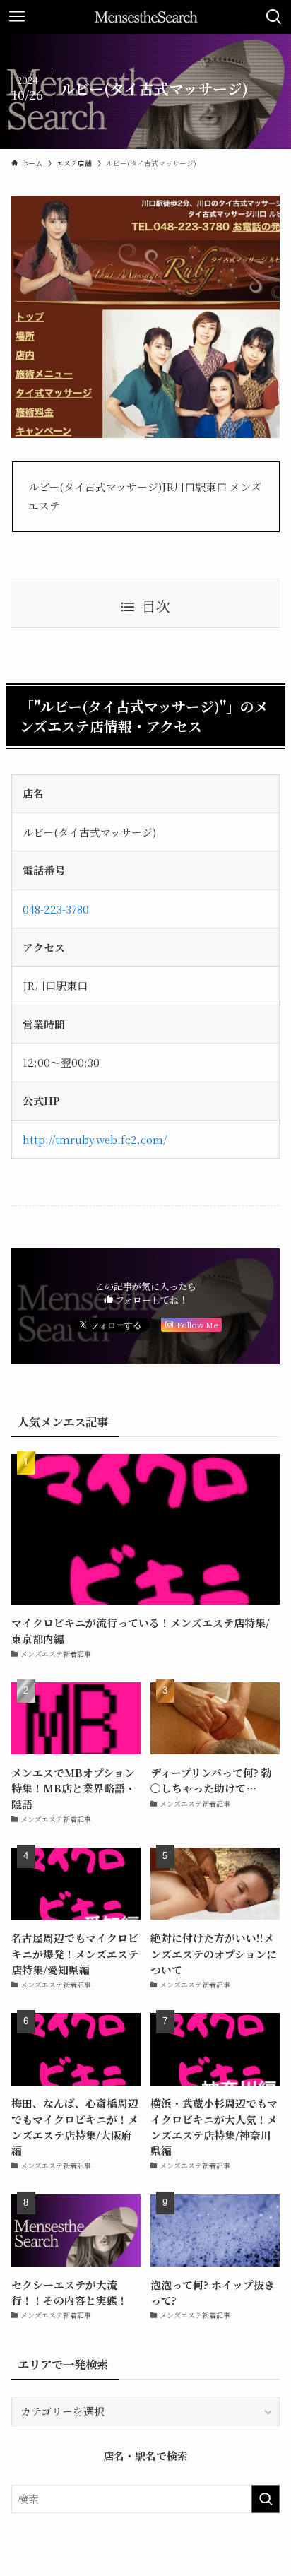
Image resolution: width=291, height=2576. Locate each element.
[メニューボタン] (17, 17)
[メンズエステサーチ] (146, 17)
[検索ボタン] (274, 17)
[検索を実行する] (266, 2499)
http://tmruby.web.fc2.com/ (95, 1139)
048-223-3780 (56, 909)
